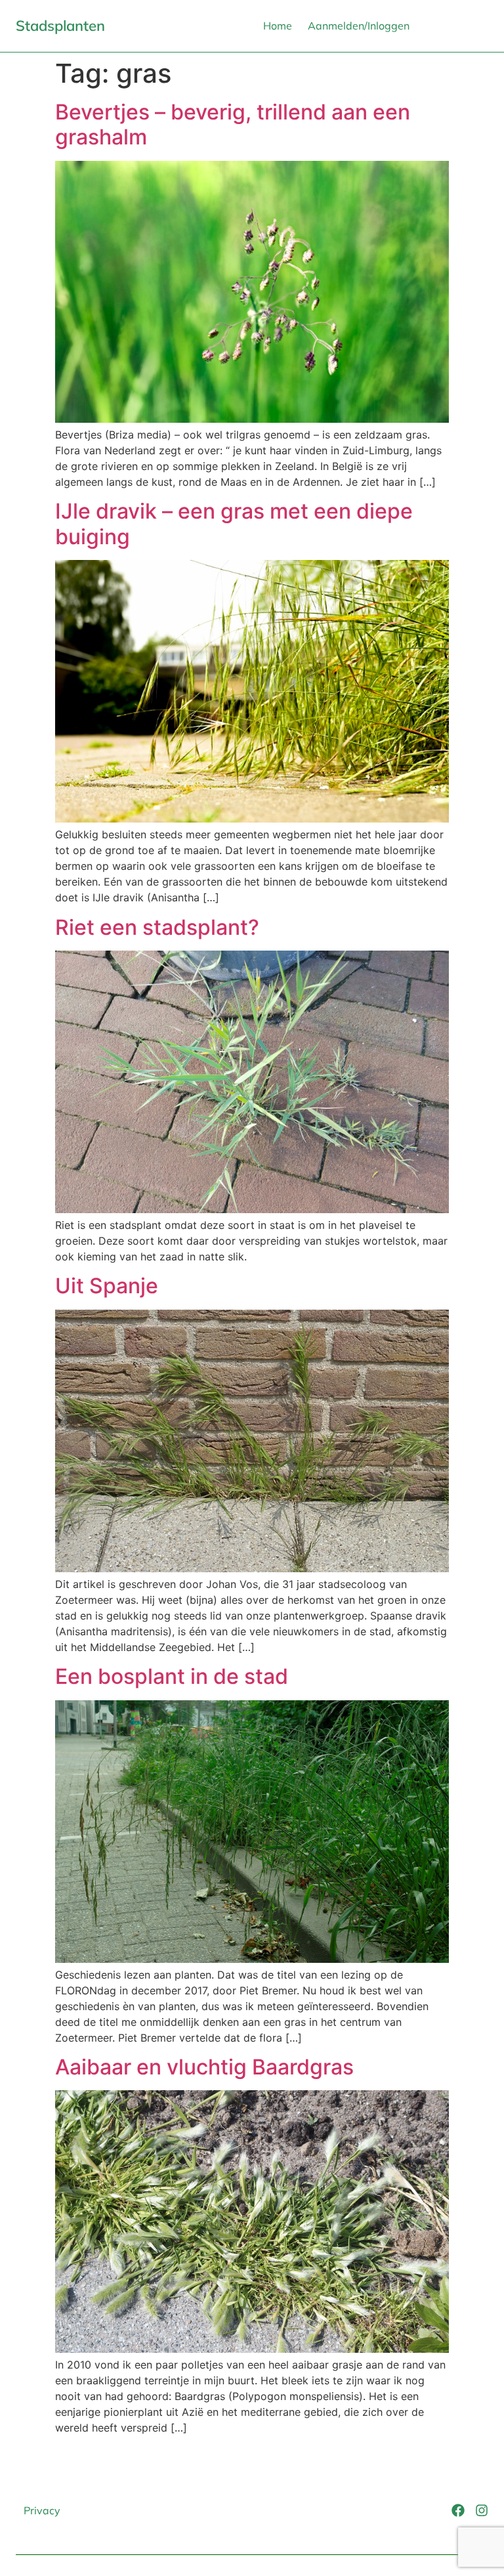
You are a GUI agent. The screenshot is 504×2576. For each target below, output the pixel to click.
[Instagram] (482, 2510)
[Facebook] (458, 2510)
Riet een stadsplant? (157, 927)
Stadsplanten (60, 26)
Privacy (42, 2510)
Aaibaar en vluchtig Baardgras (204, 2067)
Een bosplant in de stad (172, 1676)
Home (278, 26)
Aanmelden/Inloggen (359, 26)
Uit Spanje (107, 1286)
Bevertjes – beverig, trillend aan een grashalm (233, 124)
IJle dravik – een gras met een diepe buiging (234, 524)
